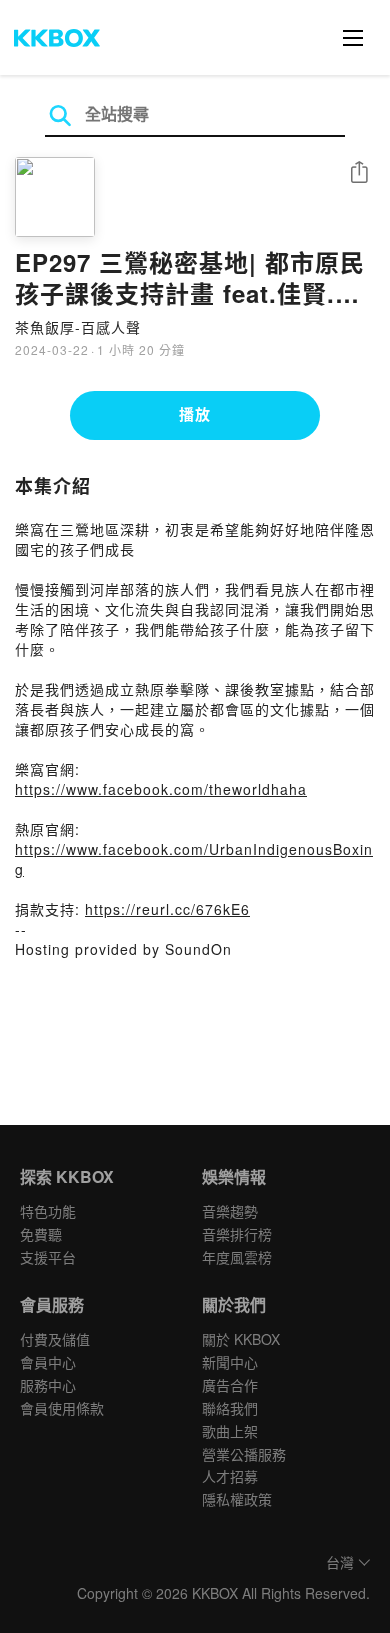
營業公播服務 (244, 1454)
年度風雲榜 (237, 1257)
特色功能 (48, 1211)
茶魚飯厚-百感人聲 (78, 327)
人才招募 (230, 1476)
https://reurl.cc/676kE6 (167, 909)
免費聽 (41, 1234)
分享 (359, 173)
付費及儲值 (55, 1339)
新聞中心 (230, 1362)
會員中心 (48, 1362)
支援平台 (48, 1257)
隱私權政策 (237, 1499)
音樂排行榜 (237, 1234)
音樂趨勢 (230, 1211)
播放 (195, 414)
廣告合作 (230, 1385)
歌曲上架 (230, 1431)
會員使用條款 (62, 1408)
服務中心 (48, 1385)
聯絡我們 (230, 1408)
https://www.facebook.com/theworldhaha (161, 789)
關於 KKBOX (241, 1339)
